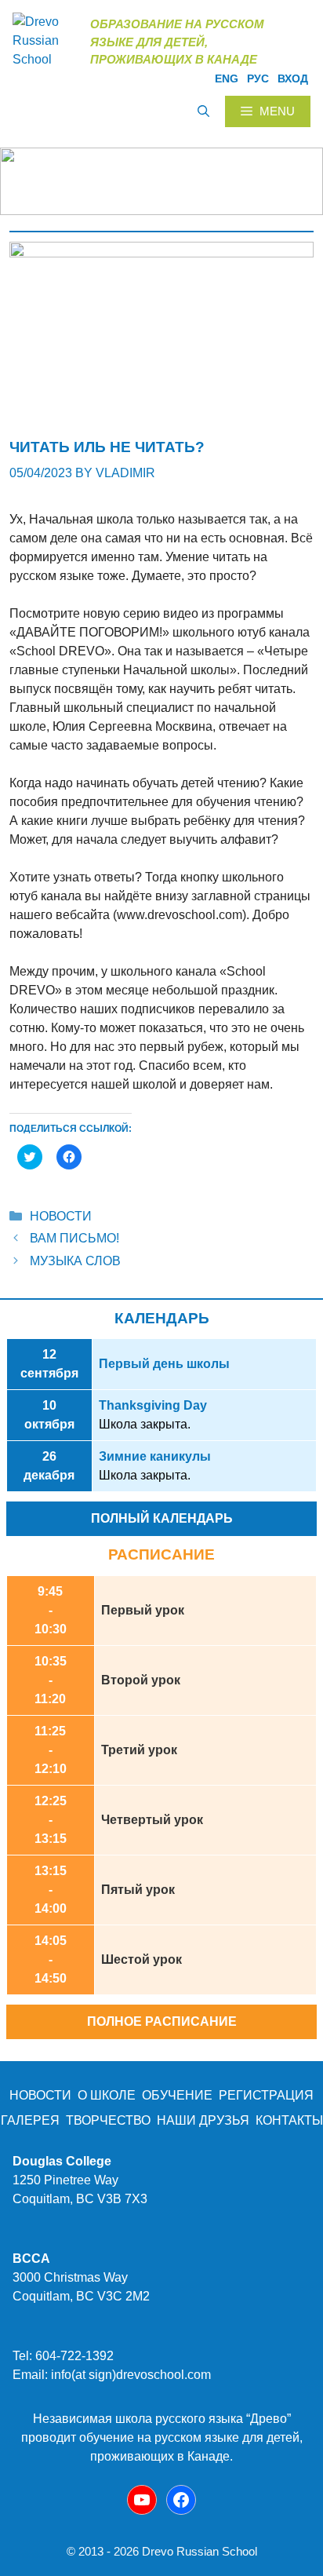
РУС (258, 78)
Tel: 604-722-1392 (63, 2356)
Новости (61, 1216)
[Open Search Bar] (203, 111)
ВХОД (293, 78)
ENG (227, 78)
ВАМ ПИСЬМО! (74, 1238)
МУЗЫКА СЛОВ (75, 1261)
